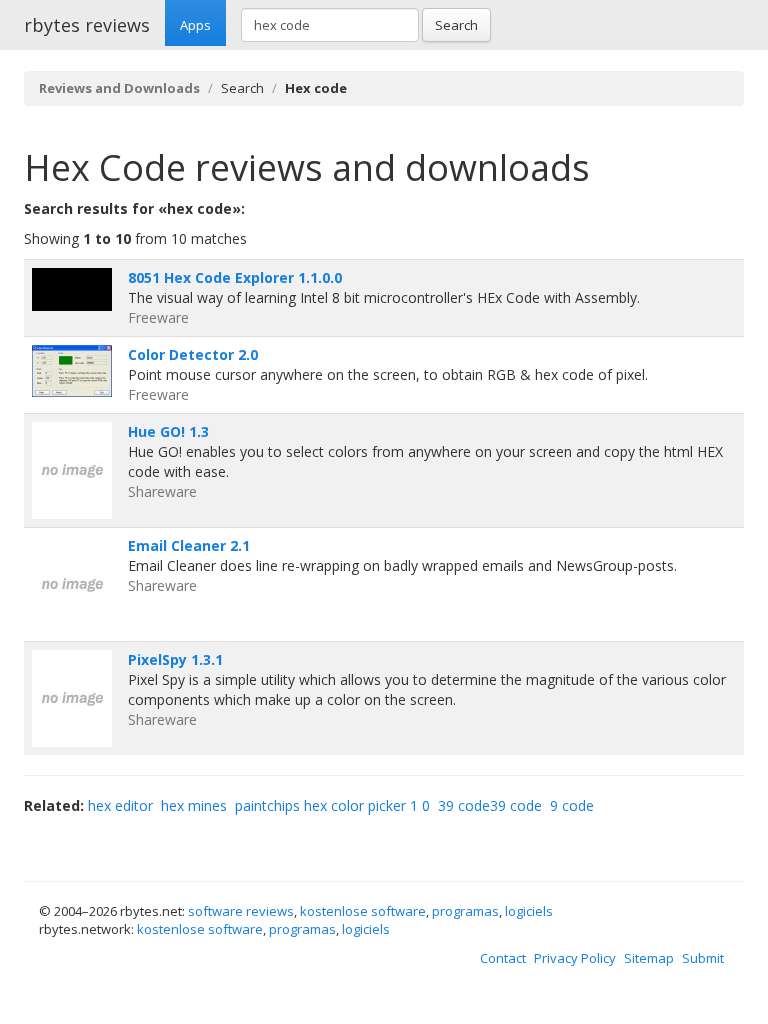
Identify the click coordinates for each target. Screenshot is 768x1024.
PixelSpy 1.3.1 (175, 659)
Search (456, 25)
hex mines (194, 805)
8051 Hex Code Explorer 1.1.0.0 (235, 277)
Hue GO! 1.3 (168, 431)
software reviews (241, 911)
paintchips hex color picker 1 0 (332, 805)
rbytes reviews (87, 25)
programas (465, 911)
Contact (503, 958)
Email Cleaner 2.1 (189, 545)
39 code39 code (490, 805)
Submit (703, 958)
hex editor (120, 805)
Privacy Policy (575, 958)
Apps (195, 25)
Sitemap (649, 958)
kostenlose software (363, 911)
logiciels (529, 911)
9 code (572, 805)
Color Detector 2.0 (193, 354)
